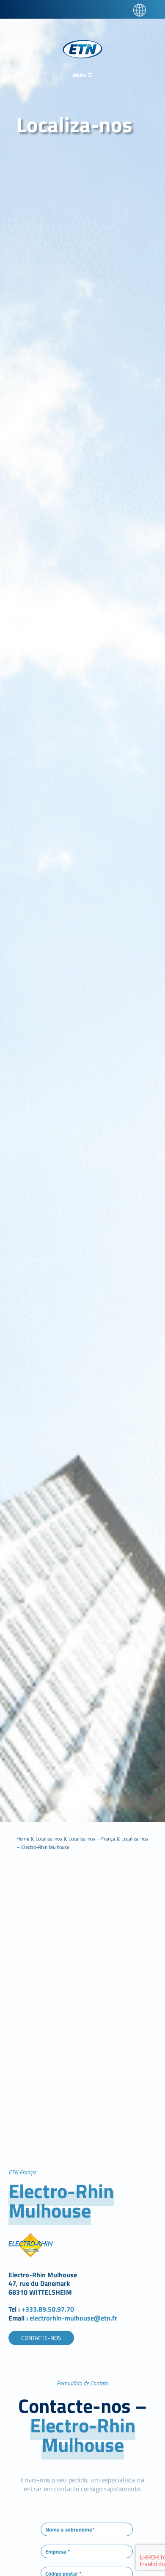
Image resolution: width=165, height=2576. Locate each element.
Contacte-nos (41, 2338)
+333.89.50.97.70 (48, 2309)
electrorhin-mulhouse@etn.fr (73, 2318)
